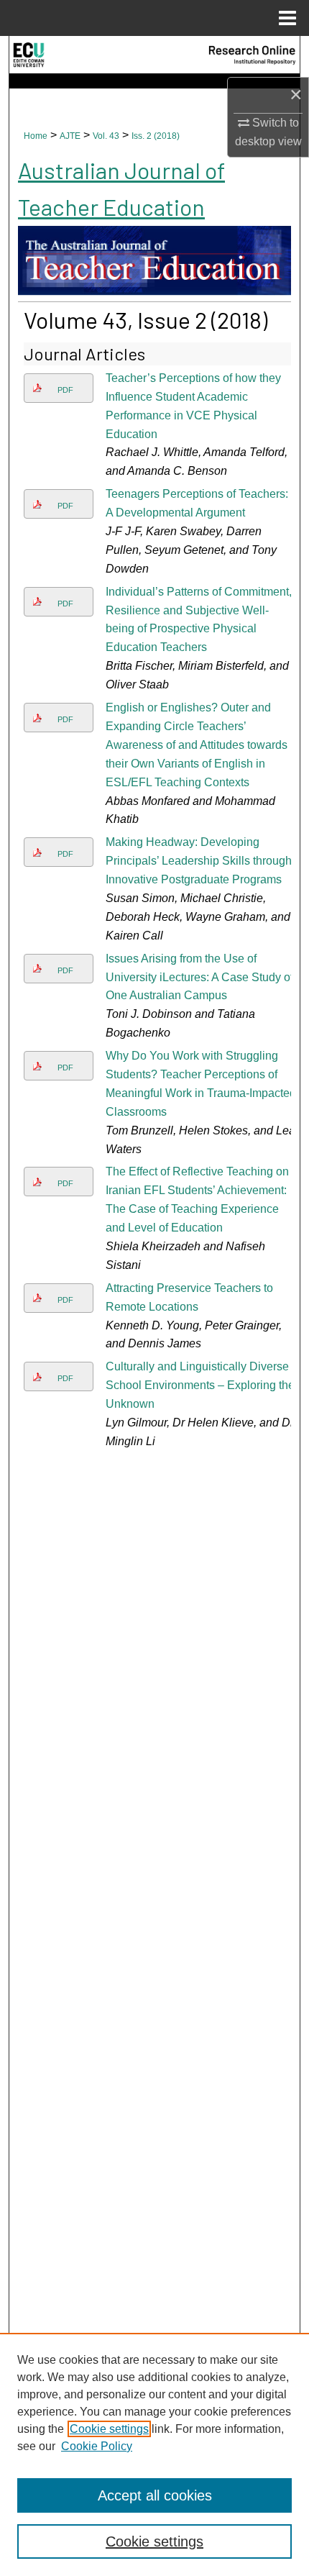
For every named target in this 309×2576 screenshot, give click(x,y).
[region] (154, 2454)
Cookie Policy (97, 2446)
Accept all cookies (155, 2495)
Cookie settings (109, 2429)
